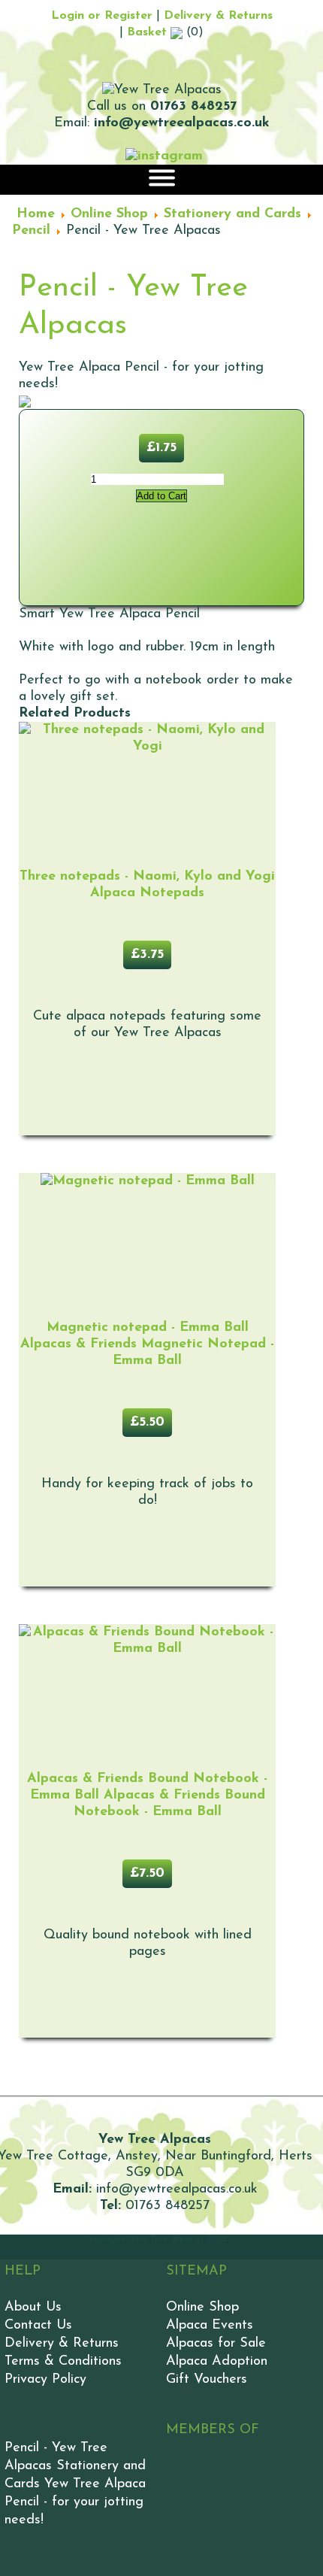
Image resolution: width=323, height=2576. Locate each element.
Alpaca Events (210, 2326)
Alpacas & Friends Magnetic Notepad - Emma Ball (147, 1344)
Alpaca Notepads (147, 885)
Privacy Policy (45, 2380)
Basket (149, 32)
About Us (33, 2308)
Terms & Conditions (63, 2362)
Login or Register (102, 16)
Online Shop (202, 2308)
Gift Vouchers (207, 2380)
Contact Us (38, 2326)
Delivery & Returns (218, 16)
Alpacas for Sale (216, 2344)
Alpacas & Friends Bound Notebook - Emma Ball (147, 1796)
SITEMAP (196, 2271)
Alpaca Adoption (217, 2362)
